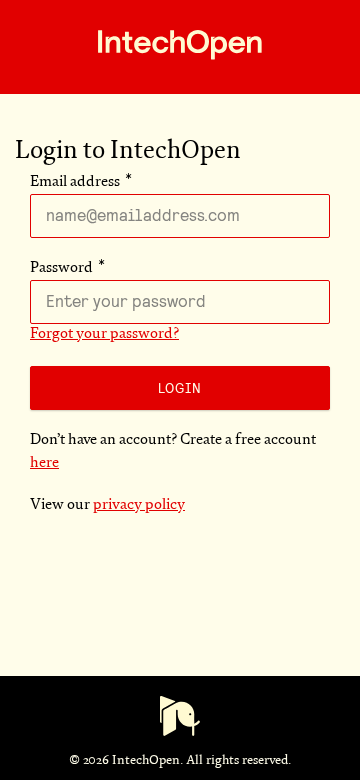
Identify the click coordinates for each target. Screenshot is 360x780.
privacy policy (139, 505)
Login (180, 388)
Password (61, 268)
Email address (75, 182)
